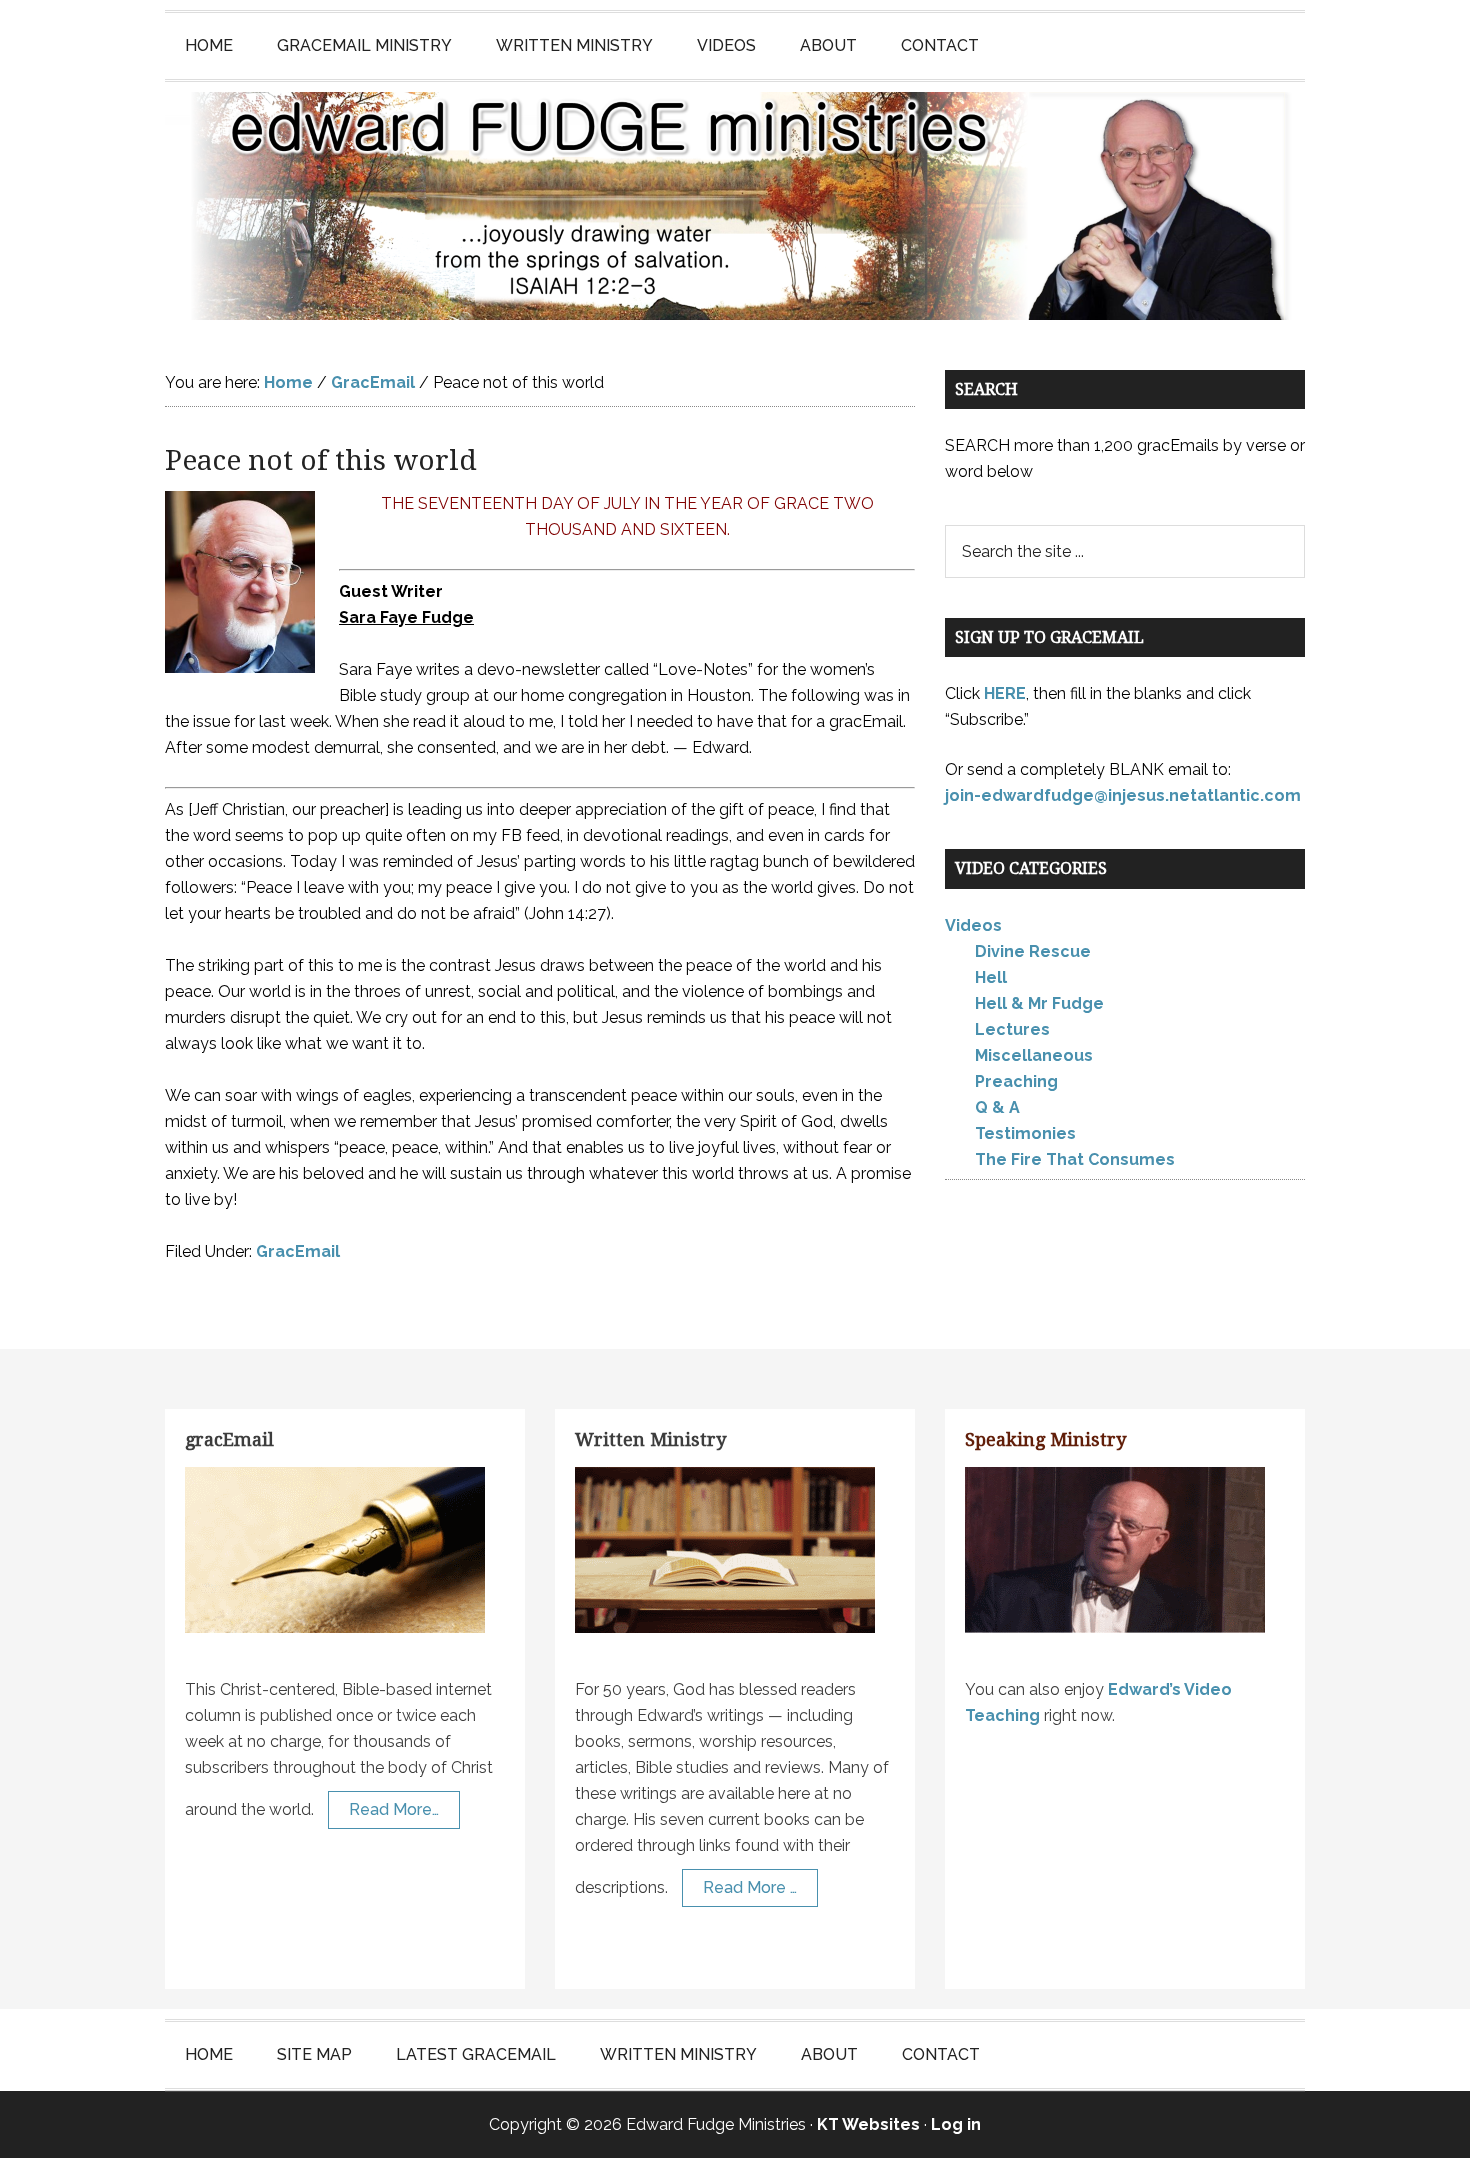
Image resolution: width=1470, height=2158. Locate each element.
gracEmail (229, 1439)
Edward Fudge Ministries (735, 206)
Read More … (750, 1887)
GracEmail (298, 1251)
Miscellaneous (1034, 1055)
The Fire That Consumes (1075, 1159)
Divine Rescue (1033, 951)
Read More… (394, 1809)
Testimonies (1025, 1133)
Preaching (1016, 1081)
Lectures (1012, 1029)
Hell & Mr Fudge (1039, 1003)
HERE (1005, 693)
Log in (956, 2124)
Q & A (997, 1107)
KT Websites (868, 2124)
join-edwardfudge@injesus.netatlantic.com (1123, 795)
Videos (973, 925)
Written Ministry (650, 1439)
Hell (991, 977)
